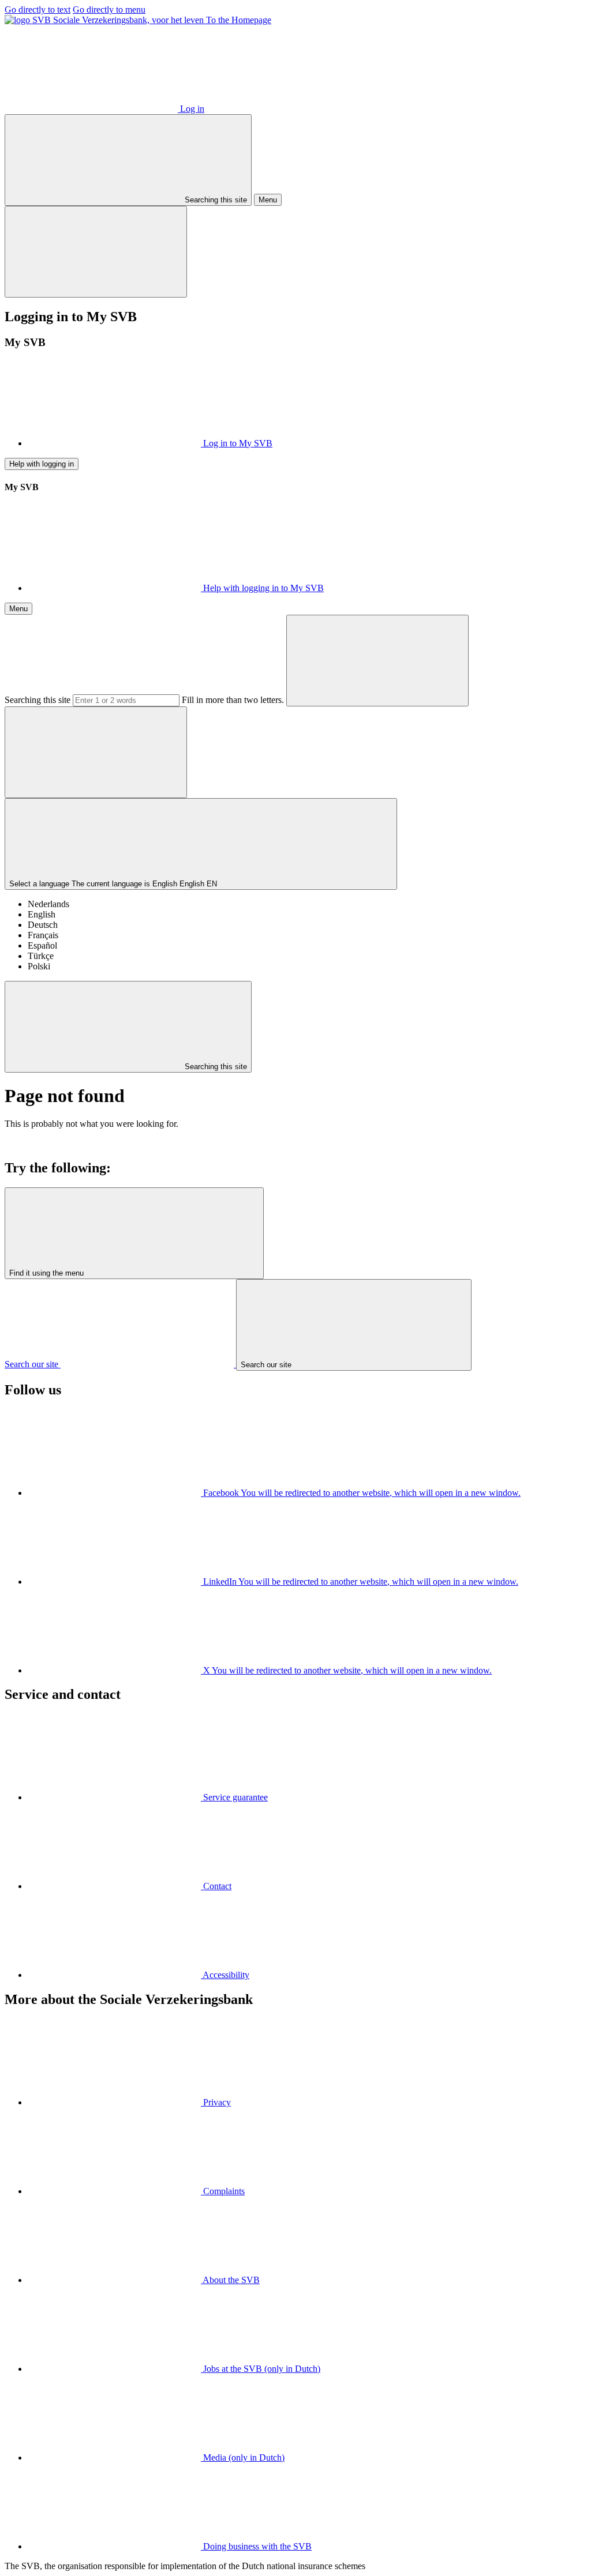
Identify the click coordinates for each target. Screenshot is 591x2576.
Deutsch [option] (43, 925)
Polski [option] (39, 966)
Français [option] (43, 935)
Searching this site (38, 700)
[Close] (96, 252)
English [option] (42, 914)
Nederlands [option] (48, 904)
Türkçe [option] (41, 956)
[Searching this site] (377, 661)
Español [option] (42, 945)
